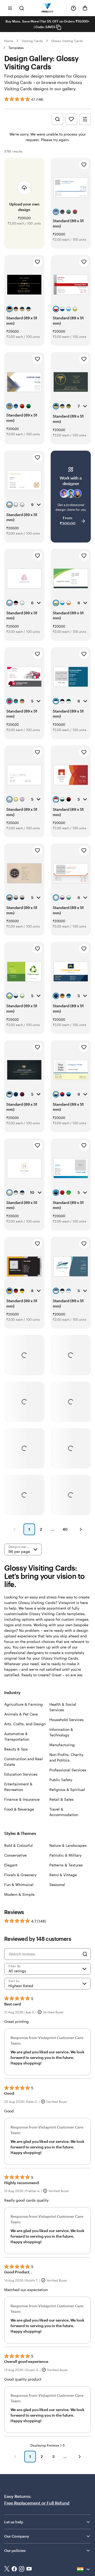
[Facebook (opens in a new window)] (14, 2569)
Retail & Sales (61, 1799)
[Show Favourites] (71, 119)
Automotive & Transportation (17, 1736)
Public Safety (61, 1780)
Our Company (17, 2536)
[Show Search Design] (58, 119)
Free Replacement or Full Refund (37, 2503)
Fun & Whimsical (19, 1885)
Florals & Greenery (20, 1875)
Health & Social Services (63, 1707)
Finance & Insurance (22, 1799)
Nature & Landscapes (68, 1845)
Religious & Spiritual (67, 1789)
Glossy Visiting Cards (67, 41)
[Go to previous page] (15, 2457)
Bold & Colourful (18, 1845)
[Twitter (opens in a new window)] (7, 2569)
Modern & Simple (19, 1894)
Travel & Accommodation (64, 1812)
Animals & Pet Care (21, 1714)
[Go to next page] (80, 2457)
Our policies (15, 2550)
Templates (16, 48)
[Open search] (22, 8)
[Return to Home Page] (48, 8)
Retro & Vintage (63, 1875)
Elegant (11, 1865)
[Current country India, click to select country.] (84, 2569)
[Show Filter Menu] (85, 119)
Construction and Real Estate (23, 1762)
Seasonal (57, 1885)
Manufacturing (62, 1745)
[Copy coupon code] (59, 27)
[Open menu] (10, 8)
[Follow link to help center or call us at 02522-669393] (73, 8)
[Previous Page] (15, 1529)
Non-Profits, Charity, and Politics (67, 1757)
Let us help (14, 2522)
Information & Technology (61, 1732)
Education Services (21, 1774)
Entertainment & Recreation (18, 1787)
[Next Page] (81, 1529)
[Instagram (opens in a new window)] (22, 2569)
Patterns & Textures (66, 1865)
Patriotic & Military (65, 1855)
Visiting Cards (32, 41)
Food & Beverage (19, 1809)
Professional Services (68, 1770)
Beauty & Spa (16, 1749)
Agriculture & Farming (23, 1704)
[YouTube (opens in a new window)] (29, 2569)
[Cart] (85, 8)
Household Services (66, 1720)
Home (9, 41)
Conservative (15, 1855)
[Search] (85, 1954)
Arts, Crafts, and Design (25, 1724)
